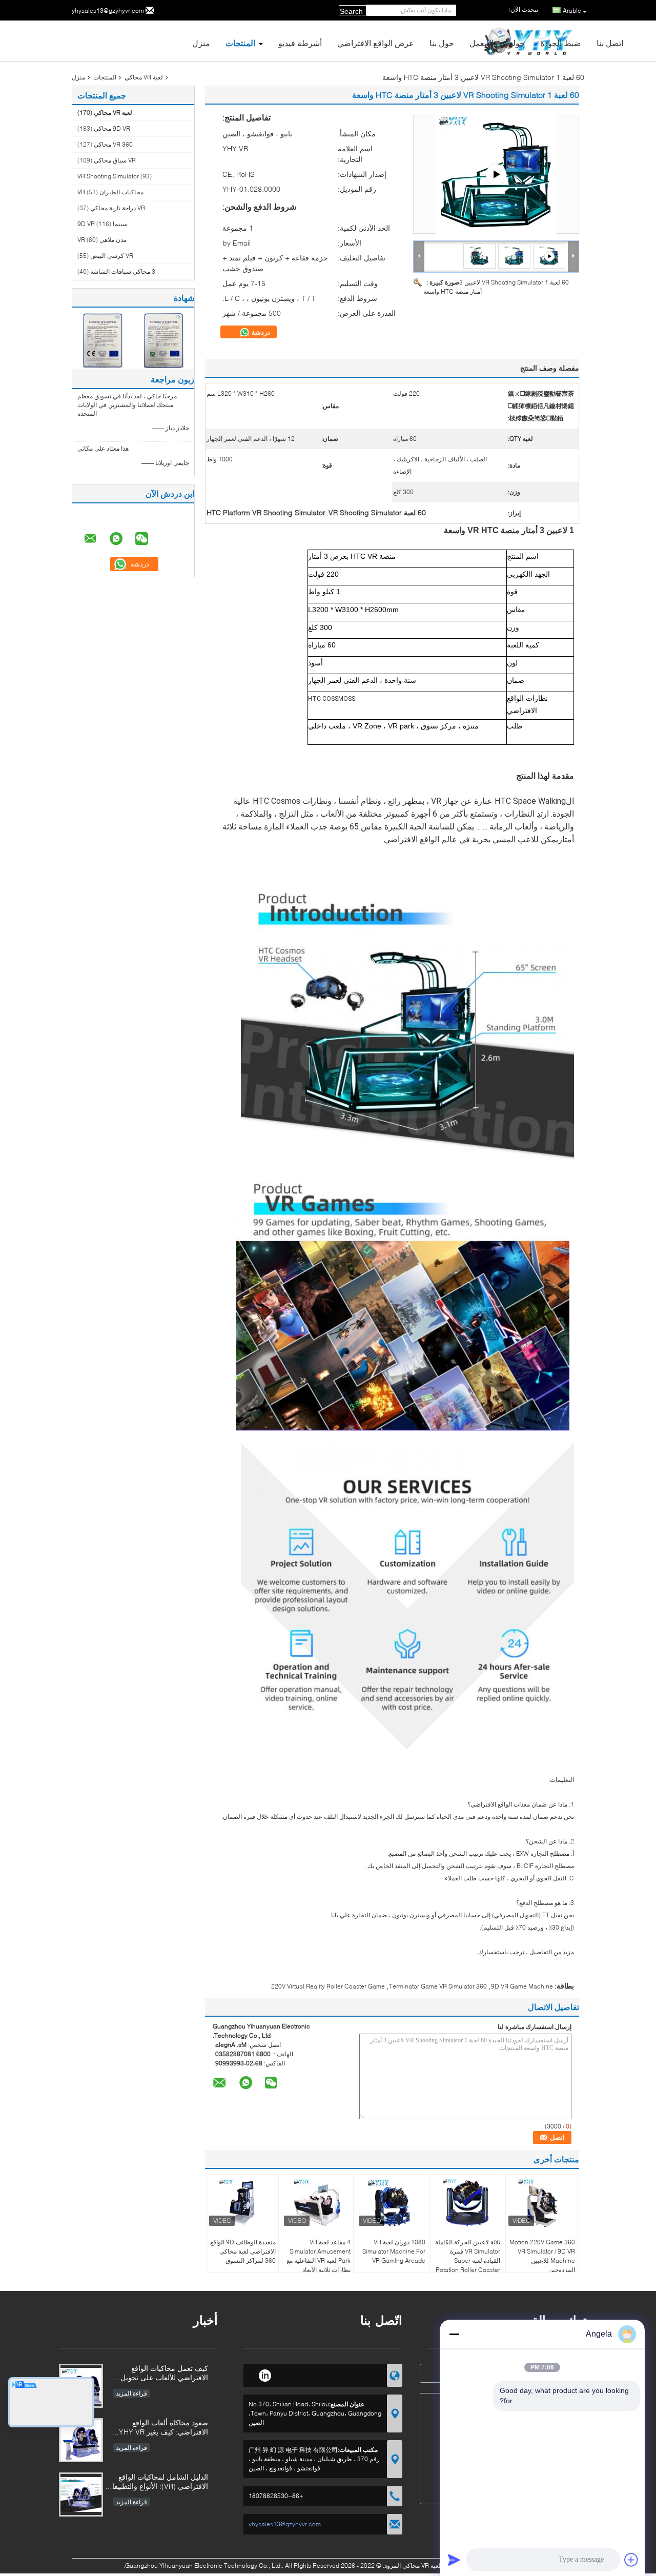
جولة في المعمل (497, 43)
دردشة (260, 332)
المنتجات (240, 43)
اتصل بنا (610, 43)
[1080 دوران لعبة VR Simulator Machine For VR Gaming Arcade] (392, 2203)
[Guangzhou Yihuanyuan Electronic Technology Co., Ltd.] (419, 256)
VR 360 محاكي (113, 144)
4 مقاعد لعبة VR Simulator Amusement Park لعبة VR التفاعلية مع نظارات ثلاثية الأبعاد (319, 2256)
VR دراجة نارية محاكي (118, 208)
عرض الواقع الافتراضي (376, 43)
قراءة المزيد (131, 2393)
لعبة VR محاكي (144, 77)
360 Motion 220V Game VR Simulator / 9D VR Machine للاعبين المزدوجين (542, 2256)
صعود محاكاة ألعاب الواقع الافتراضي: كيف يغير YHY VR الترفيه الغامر (163, 2428)
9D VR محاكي (112, 128)
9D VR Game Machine (522, 1986)
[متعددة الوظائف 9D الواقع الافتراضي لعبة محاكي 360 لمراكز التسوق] (242, 2203)
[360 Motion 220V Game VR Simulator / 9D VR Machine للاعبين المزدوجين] (542, 2203)
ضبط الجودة (561, 43)
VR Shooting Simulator (108, 176)
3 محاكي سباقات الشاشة (123, 271)
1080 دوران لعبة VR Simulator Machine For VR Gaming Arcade (394, 2251)
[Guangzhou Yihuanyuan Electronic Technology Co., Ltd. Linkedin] (265, 2374)
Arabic (572, 11)
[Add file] (631, 2560)
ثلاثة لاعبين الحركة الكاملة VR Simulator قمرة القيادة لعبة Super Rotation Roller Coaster (468, 2256)
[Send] (454, 2560)
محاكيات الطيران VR (110, 192)
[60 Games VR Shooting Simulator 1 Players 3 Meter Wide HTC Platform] (514, 256)
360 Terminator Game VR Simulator (438, 1986)
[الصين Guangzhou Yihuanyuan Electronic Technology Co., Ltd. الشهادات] (103, 340)
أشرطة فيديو (300, 43)
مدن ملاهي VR (102, 240)
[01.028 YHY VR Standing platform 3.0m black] (496, 174)
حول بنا (442, 43)
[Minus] (454, 2334)
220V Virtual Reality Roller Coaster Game (328, 1986)
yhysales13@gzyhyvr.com (108, 11)
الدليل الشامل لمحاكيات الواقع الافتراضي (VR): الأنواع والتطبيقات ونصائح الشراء (157, 2482)
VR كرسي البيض (112, 256)
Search (351, 11)
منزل (201, 43)
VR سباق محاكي (115, 160)
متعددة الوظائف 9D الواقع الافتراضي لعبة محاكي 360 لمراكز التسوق (243, 2251)
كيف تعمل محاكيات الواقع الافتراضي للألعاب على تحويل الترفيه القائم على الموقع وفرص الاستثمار (160, 2374)
